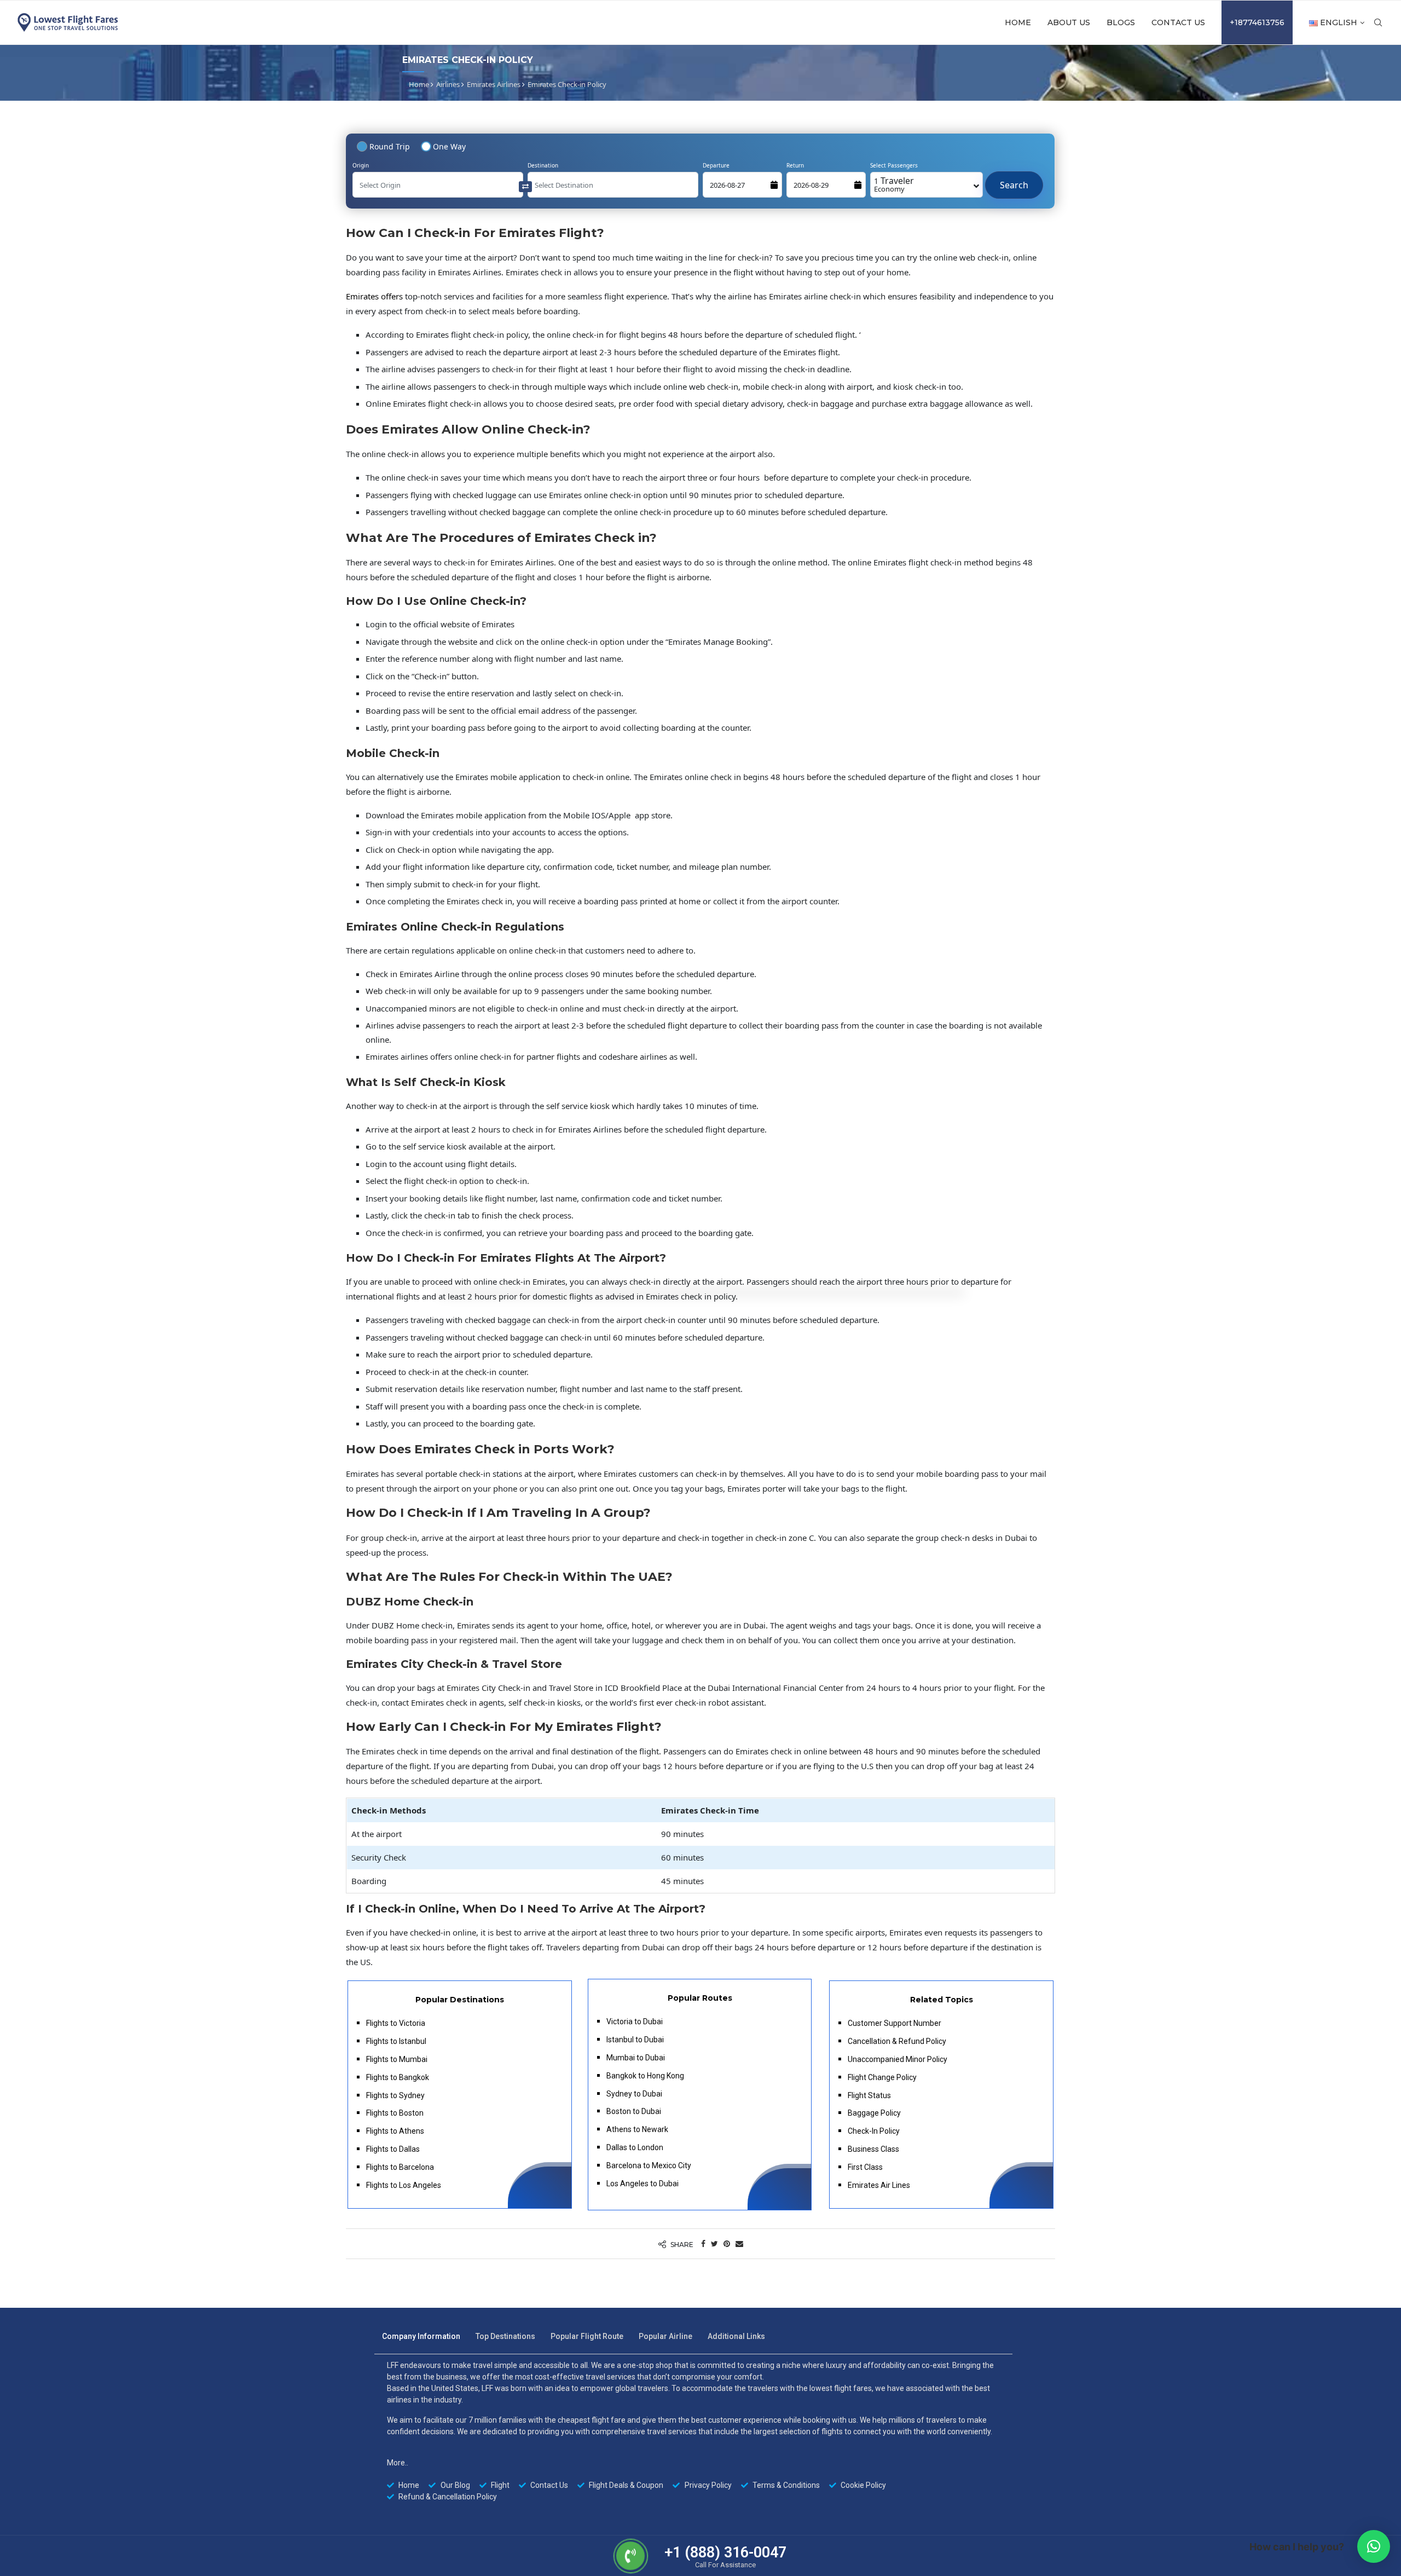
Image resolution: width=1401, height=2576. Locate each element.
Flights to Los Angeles (404, 2185)
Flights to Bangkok (398, 2077)
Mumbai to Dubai (636, 2058)
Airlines (448, 84)
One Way (449, 146)
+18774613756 (1257, 22)
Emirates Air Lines (879, 2185)
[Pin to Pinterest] (727, 2243)
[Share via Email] (739, 2243)
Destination (543, 165)
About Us (1069, 22)
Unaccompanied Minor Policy (898, 2059)
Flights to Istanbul (396, 2041)
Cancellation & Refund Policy (897, 2041)
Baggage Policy (874, 2113)
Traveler (894, 184)
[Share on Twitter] (714, 2243)
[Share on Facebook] (703, 2243)
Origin (361, 165)
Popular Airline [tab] (665, 2336)
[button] (1374, 2546)
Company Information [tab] (421, 2336)
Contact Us (1178, 22)
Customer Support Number (895, 2023)
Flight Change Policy (882, 2077)
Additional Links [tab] (736, 2336)
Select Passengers (894, 165)
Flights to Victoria (396, 2023)
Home (1018, 22)
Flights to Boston (395, 2113)
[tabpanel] (693, 2431)
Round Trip (390, 146)
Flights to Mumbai (397, 2059)
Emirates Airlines (494, 84)
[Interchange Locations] (525, 186)
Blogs (1121, 22)
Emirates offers (374, 296)
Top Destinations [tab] (505, 2336)
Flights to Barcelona (400, 2167)
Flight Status (869, 2095)
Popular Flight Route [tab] (587, 2336)
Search (1014, 180)
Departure (716, 165)
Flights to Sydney (395, 2095)
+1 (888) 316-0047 (725, 2552)
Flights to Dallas (393, 2149)
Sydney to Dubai (634, 2094)
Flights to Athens (395, 2131)
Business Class (873, 2149)
